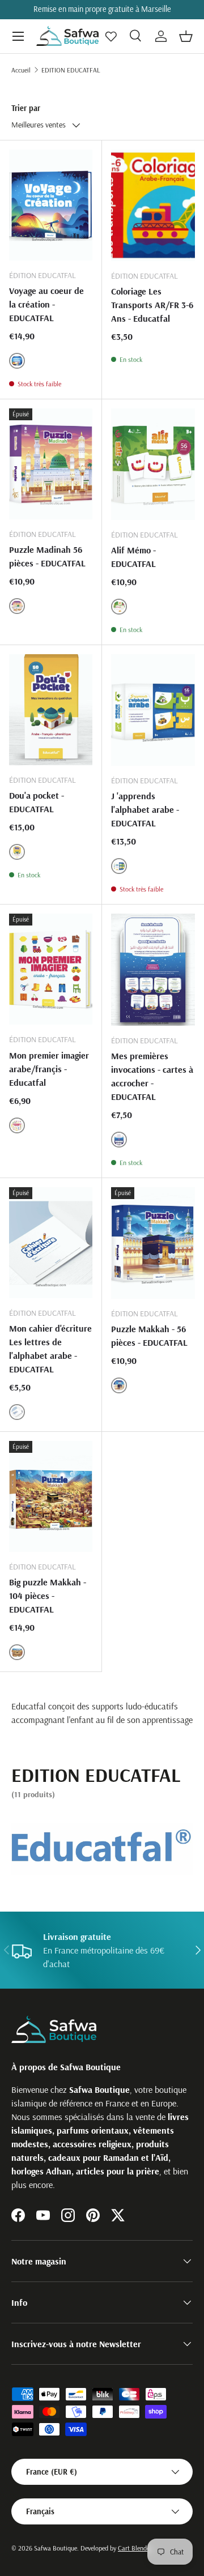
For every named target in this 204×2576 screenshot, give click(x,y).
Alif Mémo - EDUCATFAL (133, 557)
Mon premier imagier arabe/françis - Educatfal (49, 1069)
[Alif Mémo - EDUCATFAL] (153, 464)
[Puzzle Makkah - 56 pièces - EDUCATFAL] (153, 1243)
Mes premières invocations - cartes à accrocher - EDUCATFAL (152, 1076)
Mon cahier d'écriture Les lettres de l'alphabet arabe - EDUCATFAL (50, 1349)
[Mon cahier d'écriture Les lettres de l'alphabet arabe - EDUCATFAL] (51, 1243)
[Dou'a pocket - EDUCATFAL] (51, 710)
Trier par (26, 108)
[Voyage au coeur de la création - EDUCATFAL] (51, 205)
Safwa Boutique (56, 2548)
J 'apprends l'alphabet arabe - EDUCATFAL (145, 809)
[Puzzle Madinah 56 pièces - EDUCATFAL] (51, 464)
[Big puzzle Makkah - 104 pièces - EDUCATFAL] (51, 1496)
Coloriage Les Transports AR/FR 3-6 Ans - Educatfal (152, 305)
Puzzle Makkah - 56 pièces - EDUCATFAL (149, 1336)
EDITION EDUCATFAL (71, 70)
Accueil (21, 70)
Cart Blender (135, 2548)
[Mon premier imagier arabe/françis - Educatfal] (51, 969)
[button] (186, 36)
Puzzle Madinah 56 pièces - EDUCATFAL (47, 556)
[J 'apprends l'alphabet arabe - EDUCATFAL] (153, 710)
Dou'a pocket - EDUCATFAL (37, 802)
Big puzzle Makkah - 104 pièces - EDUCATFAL (48, 1596)
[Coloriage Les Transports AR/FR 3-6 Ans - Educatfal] (153, 205)
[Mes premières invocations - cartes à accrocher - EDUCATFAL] (153, 969)
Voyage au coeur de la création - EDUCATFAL (46, 304)
